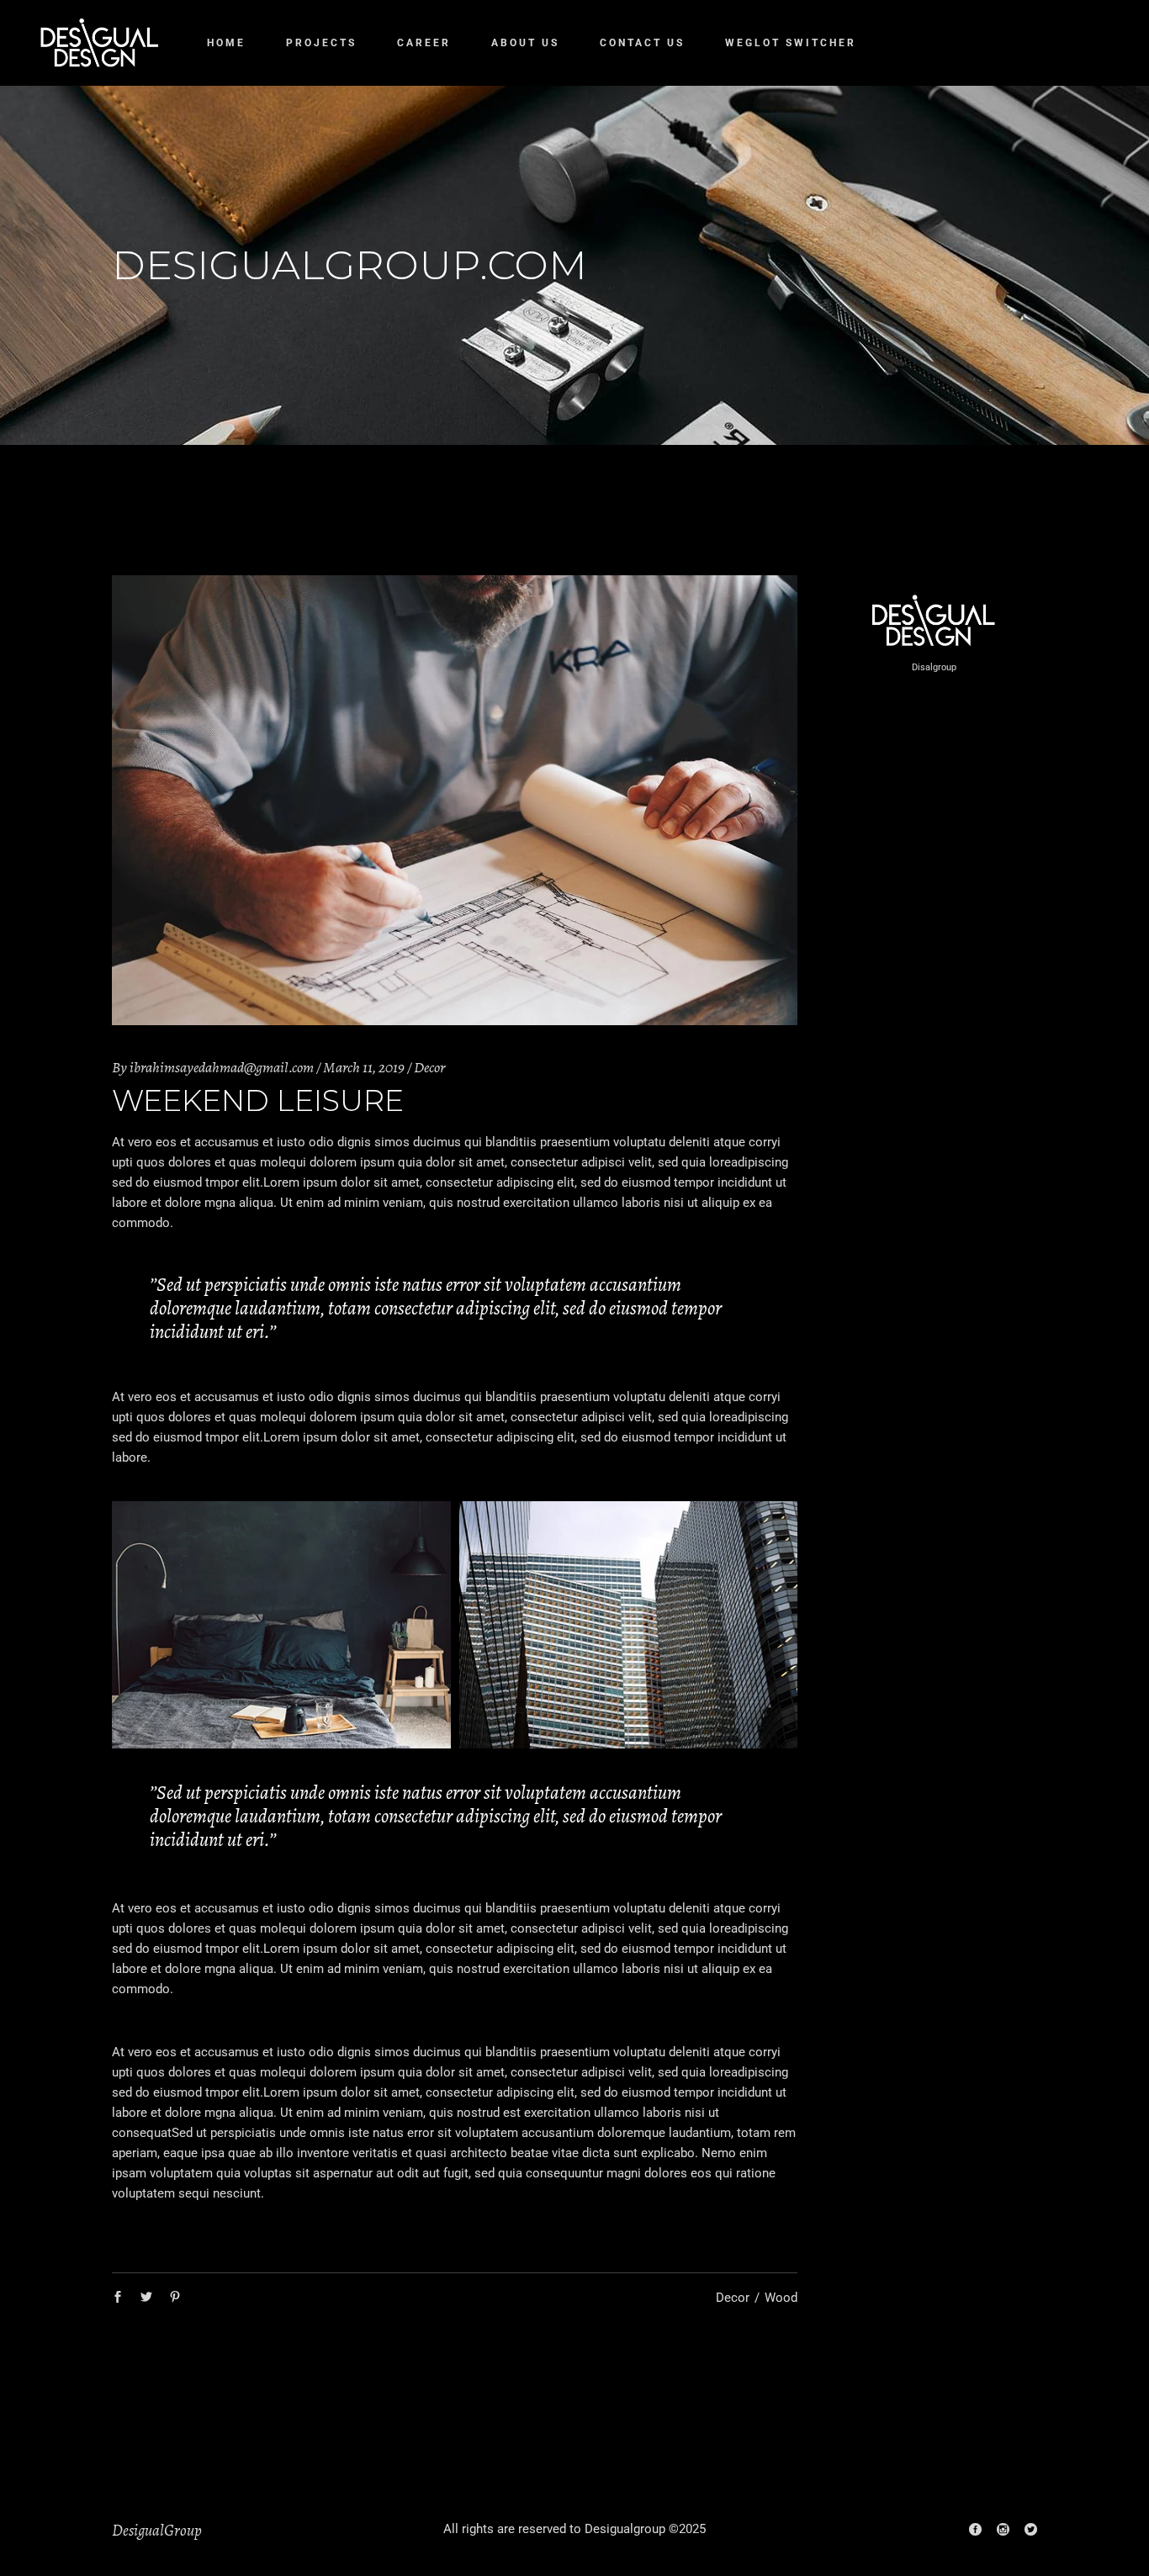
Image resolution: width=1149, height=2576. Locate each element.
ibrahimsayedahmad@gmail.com (222, 1067)
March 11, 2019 (364, 1067)
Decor (429, 1067)
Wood (781, 2298)
